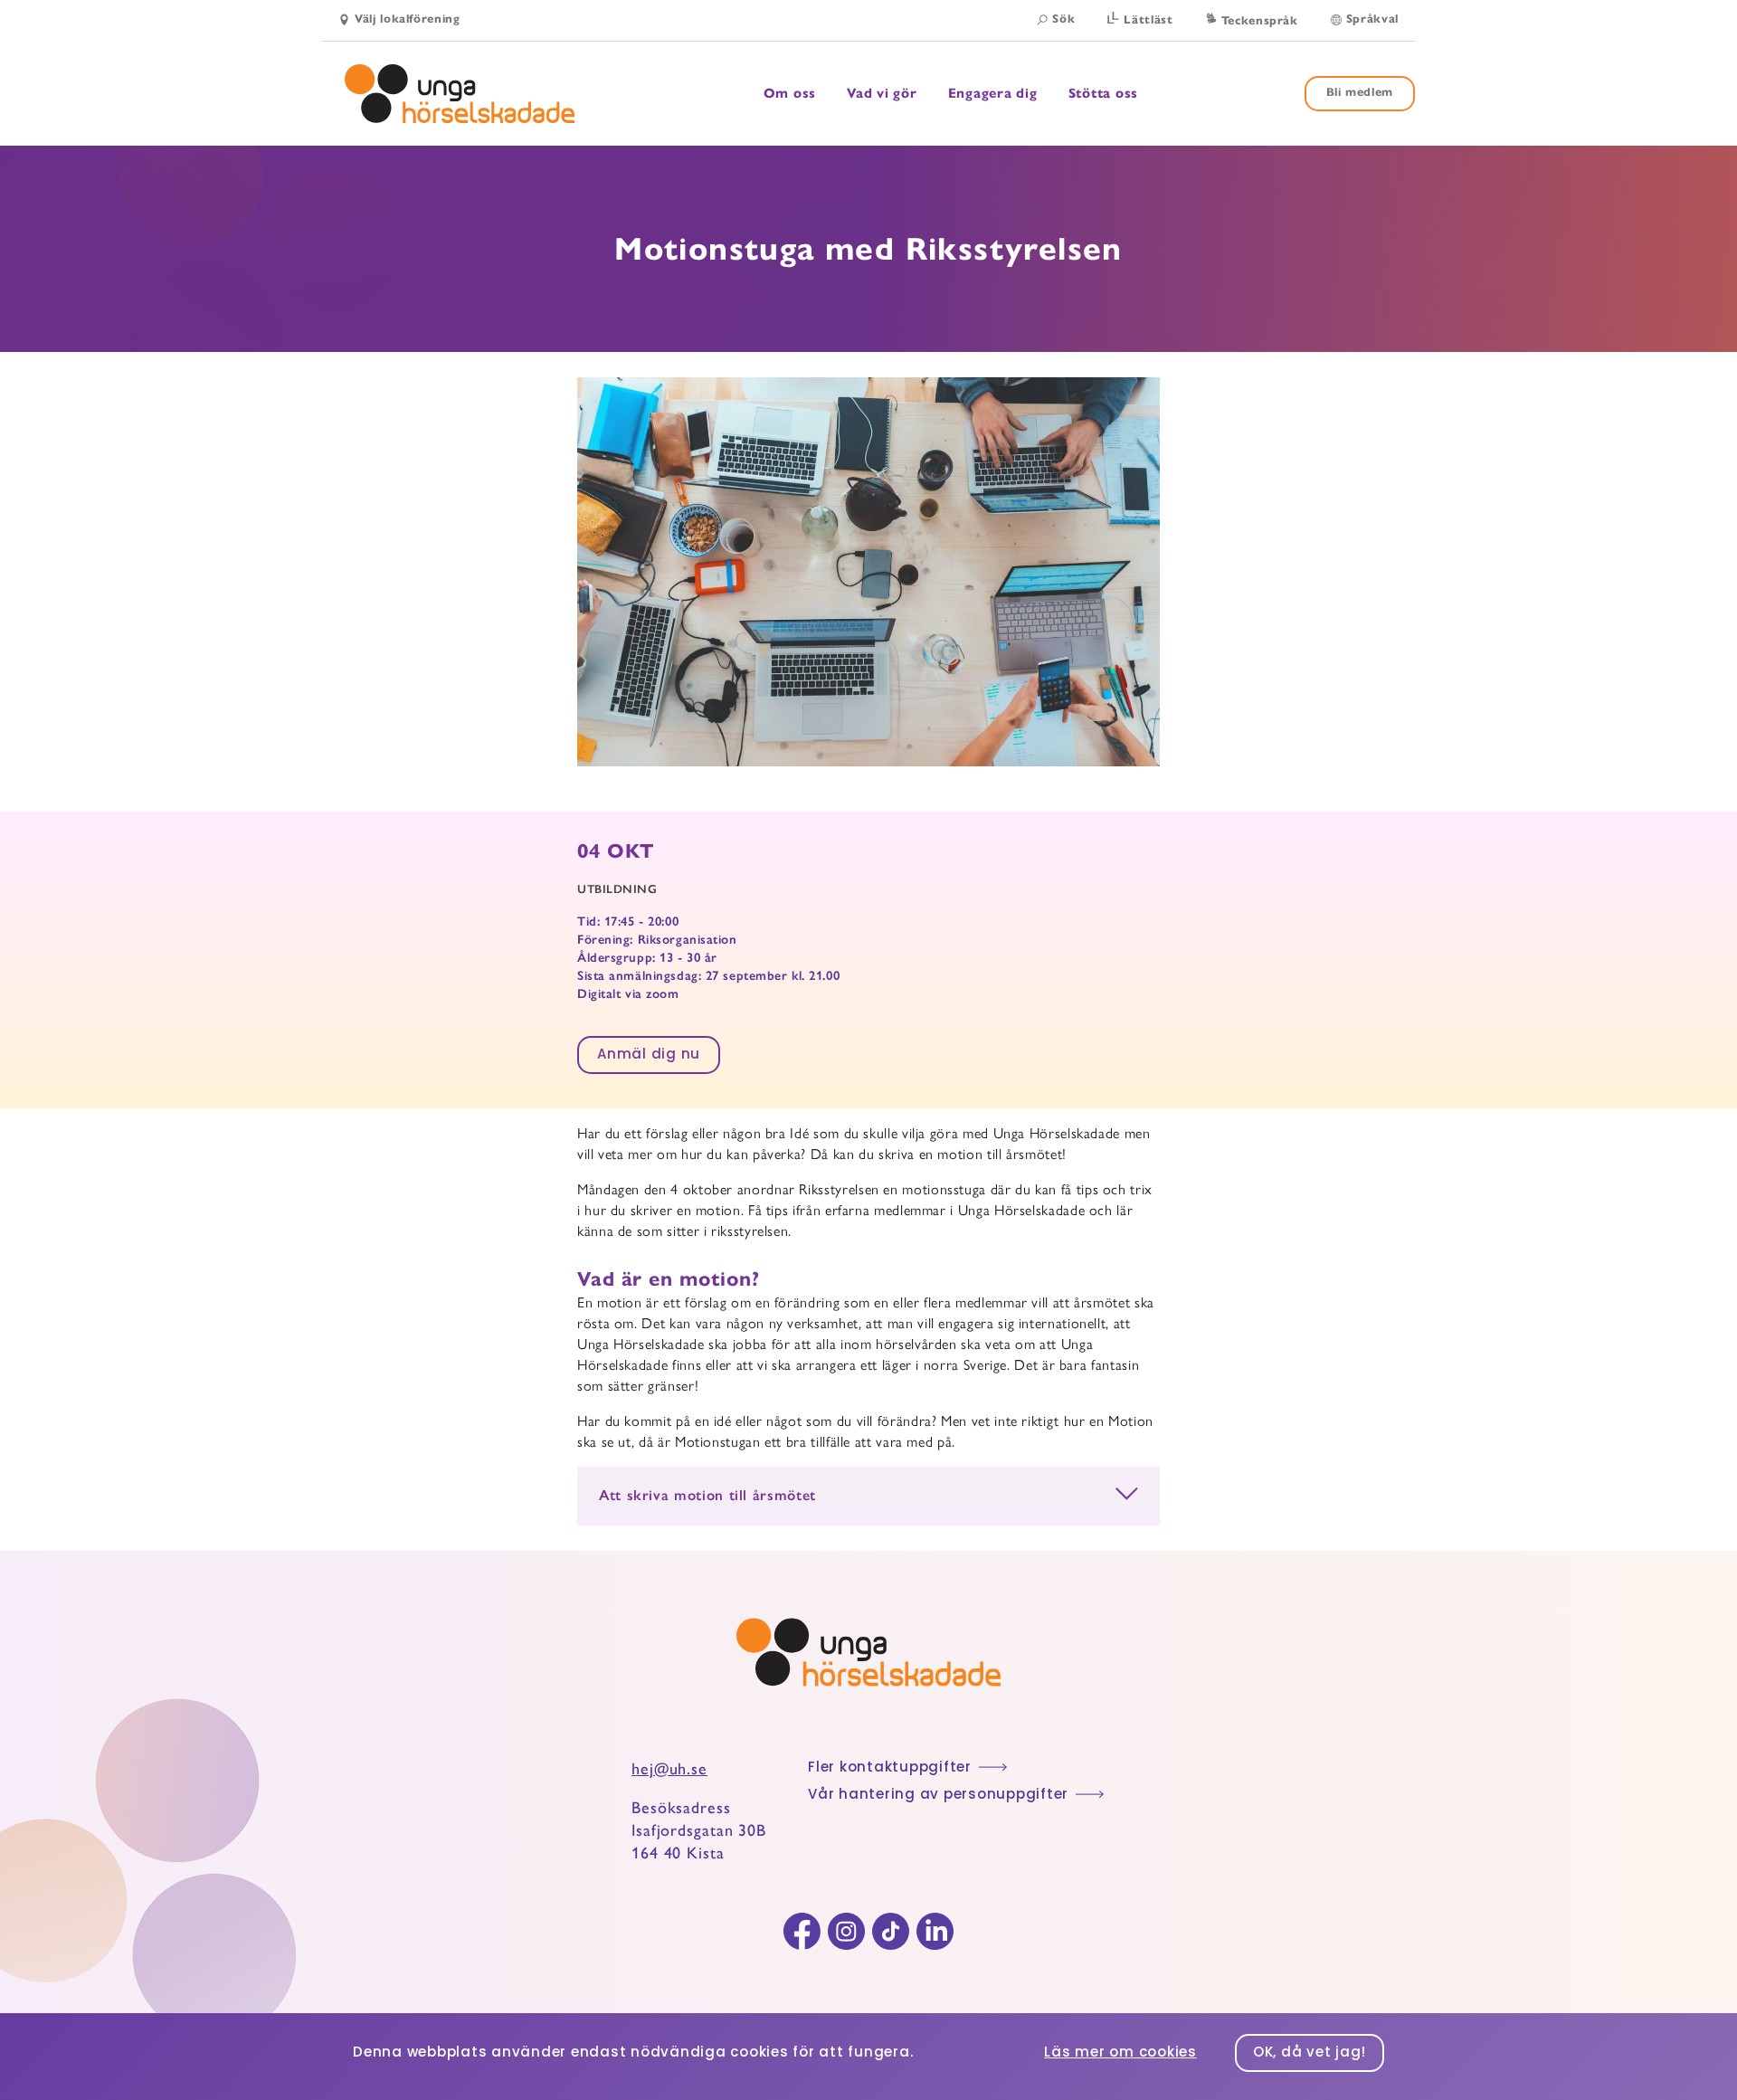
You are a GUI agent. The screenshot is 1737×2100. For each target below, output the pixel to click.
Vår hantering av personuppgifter (938, 1796)
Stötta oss (1104, 93)
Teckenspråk (1260, 21)
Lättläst (1148, 20)
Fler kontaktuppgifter (890, 1768)
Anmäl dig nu (649, 1055)
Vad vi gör (882, 94)
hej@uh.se (669, 1769)
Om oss (790, 94)
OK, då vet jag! (1310, 2053)
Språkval (1372, 19)
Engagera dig (993, 94)
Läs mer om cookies (1120, 2053)
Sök (1063, 19)
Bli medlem (1360, 92)
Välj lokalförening (408, 19)
